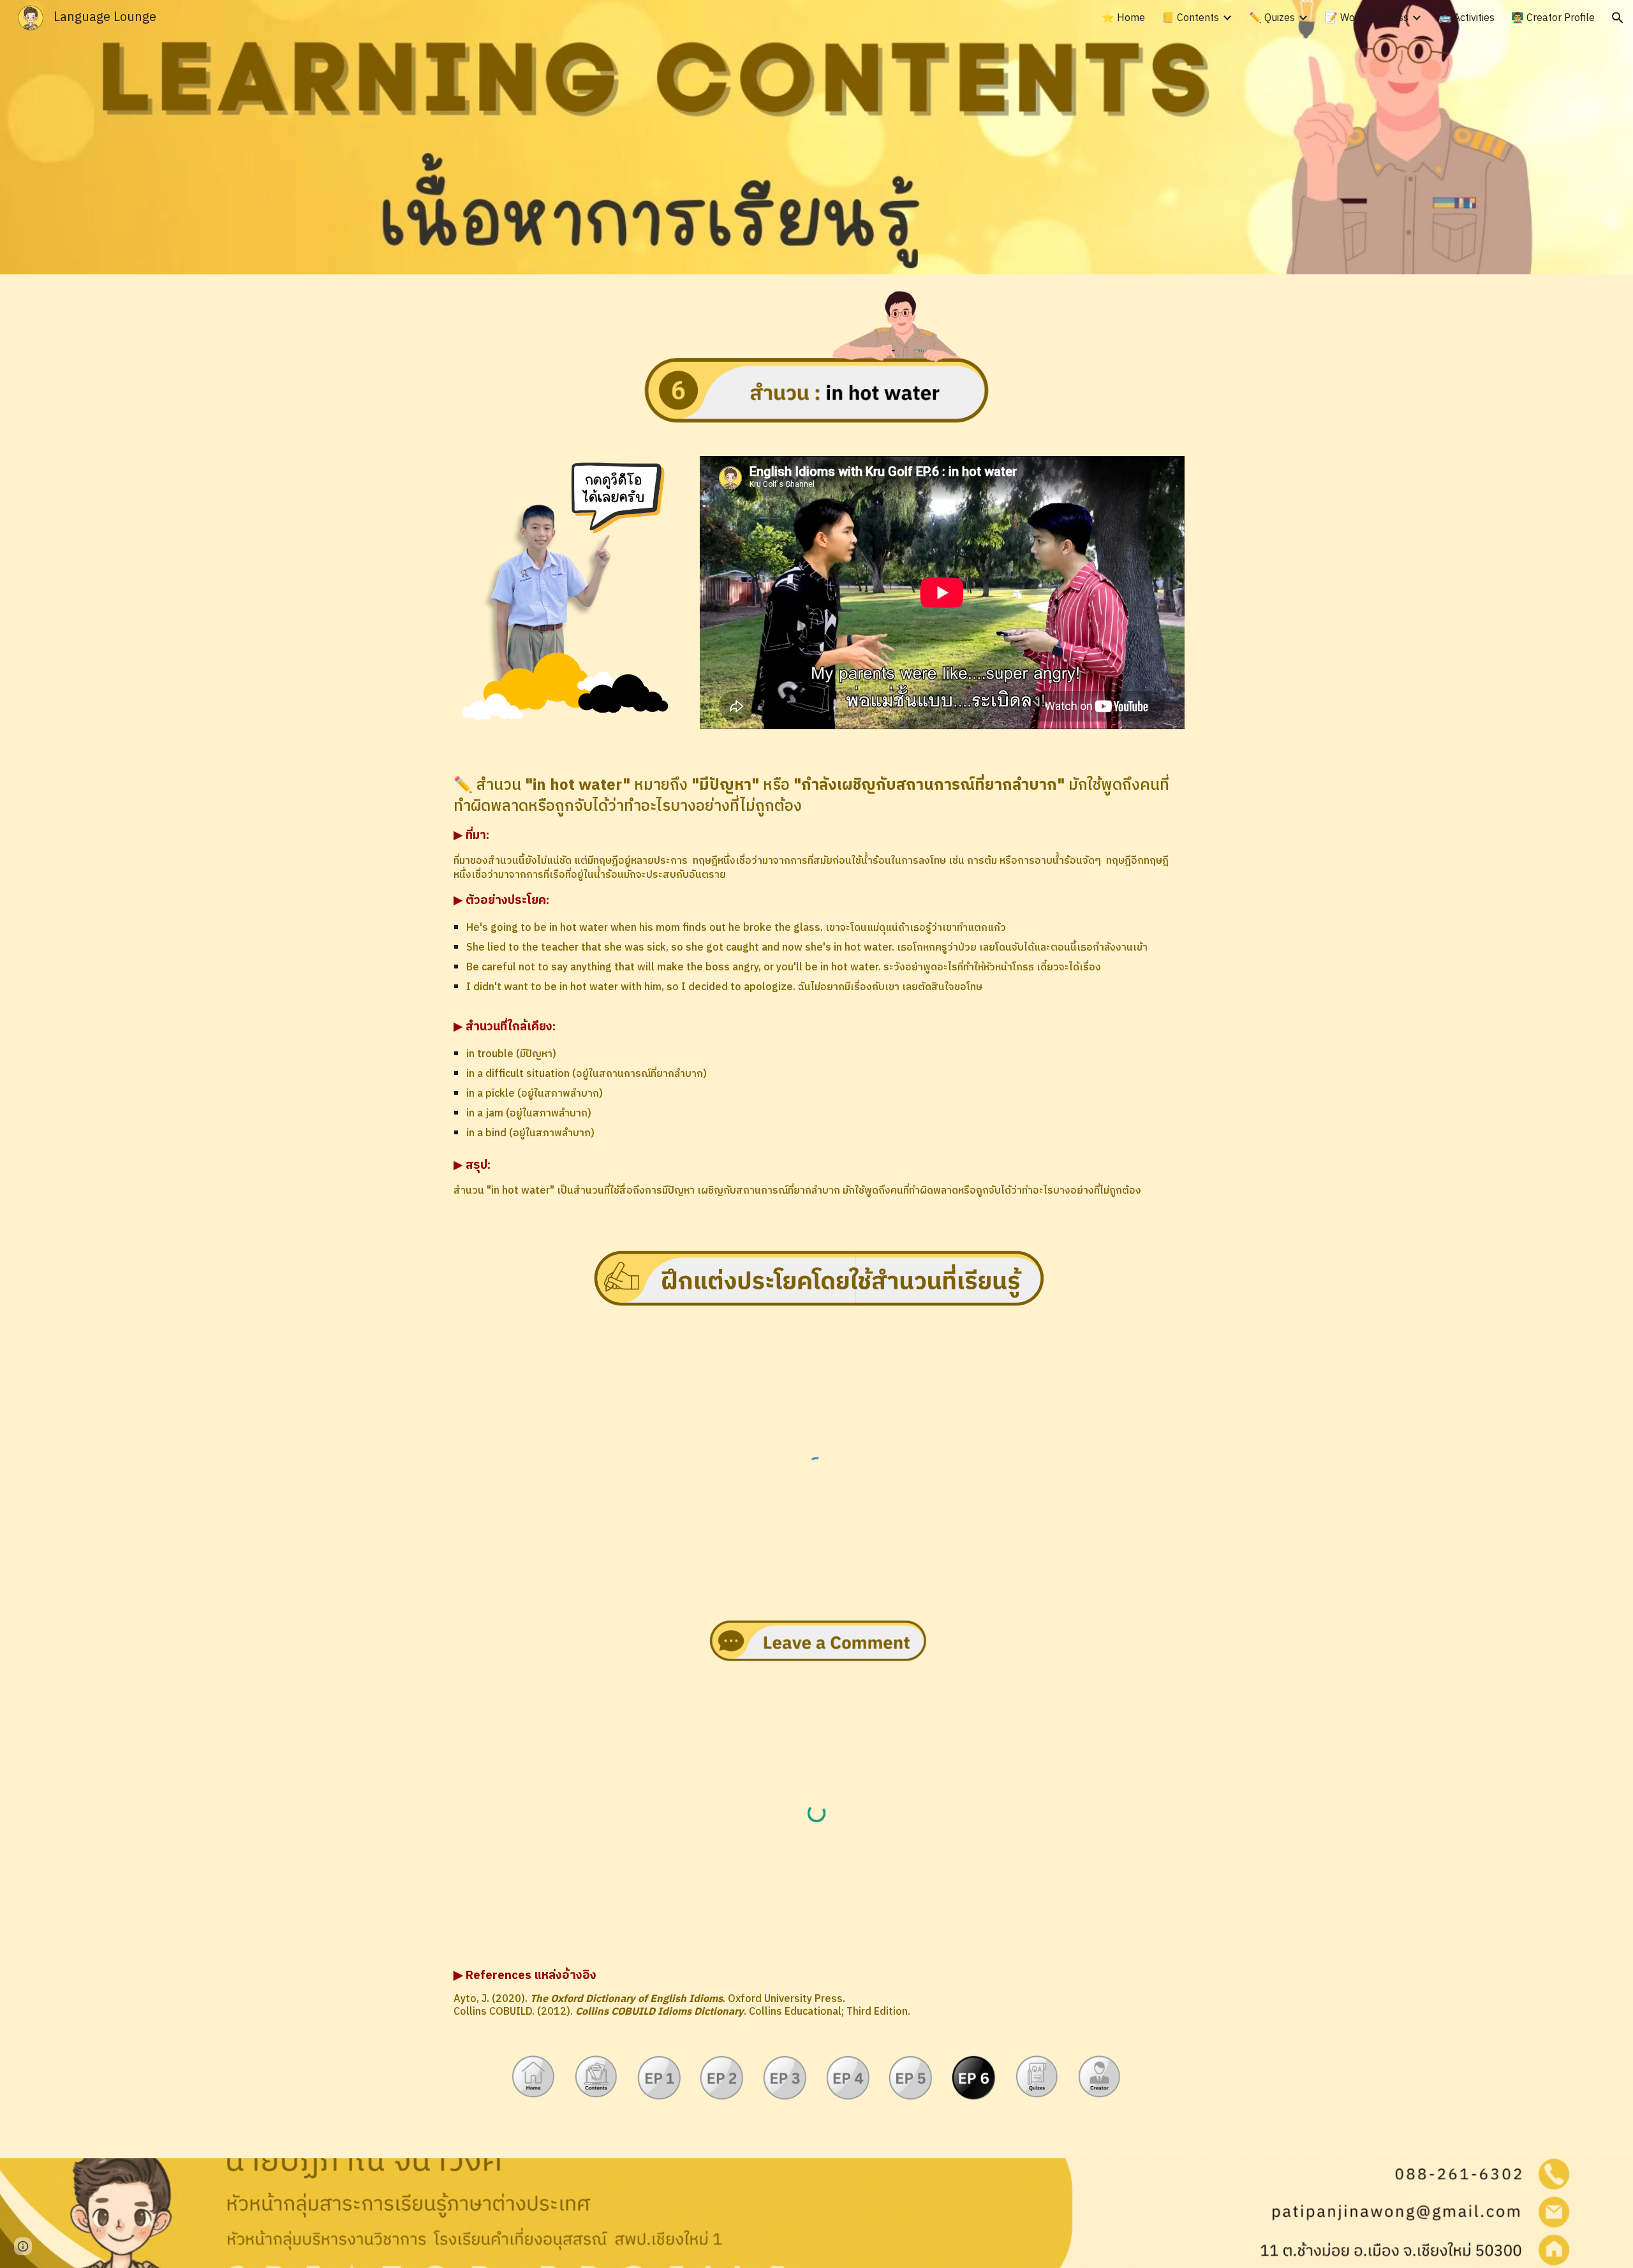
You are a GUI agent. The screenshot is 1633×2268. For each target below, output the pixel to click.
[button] (1618, 18)
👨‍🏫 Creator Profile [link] (1553, 18)
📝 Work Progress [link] (1367, 18)
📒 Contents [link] (1190, 18)
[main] (816, 987)
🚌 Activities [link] (1467, 18)
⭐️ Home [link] (1123, 18)
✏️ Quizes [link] (1272, 18)
